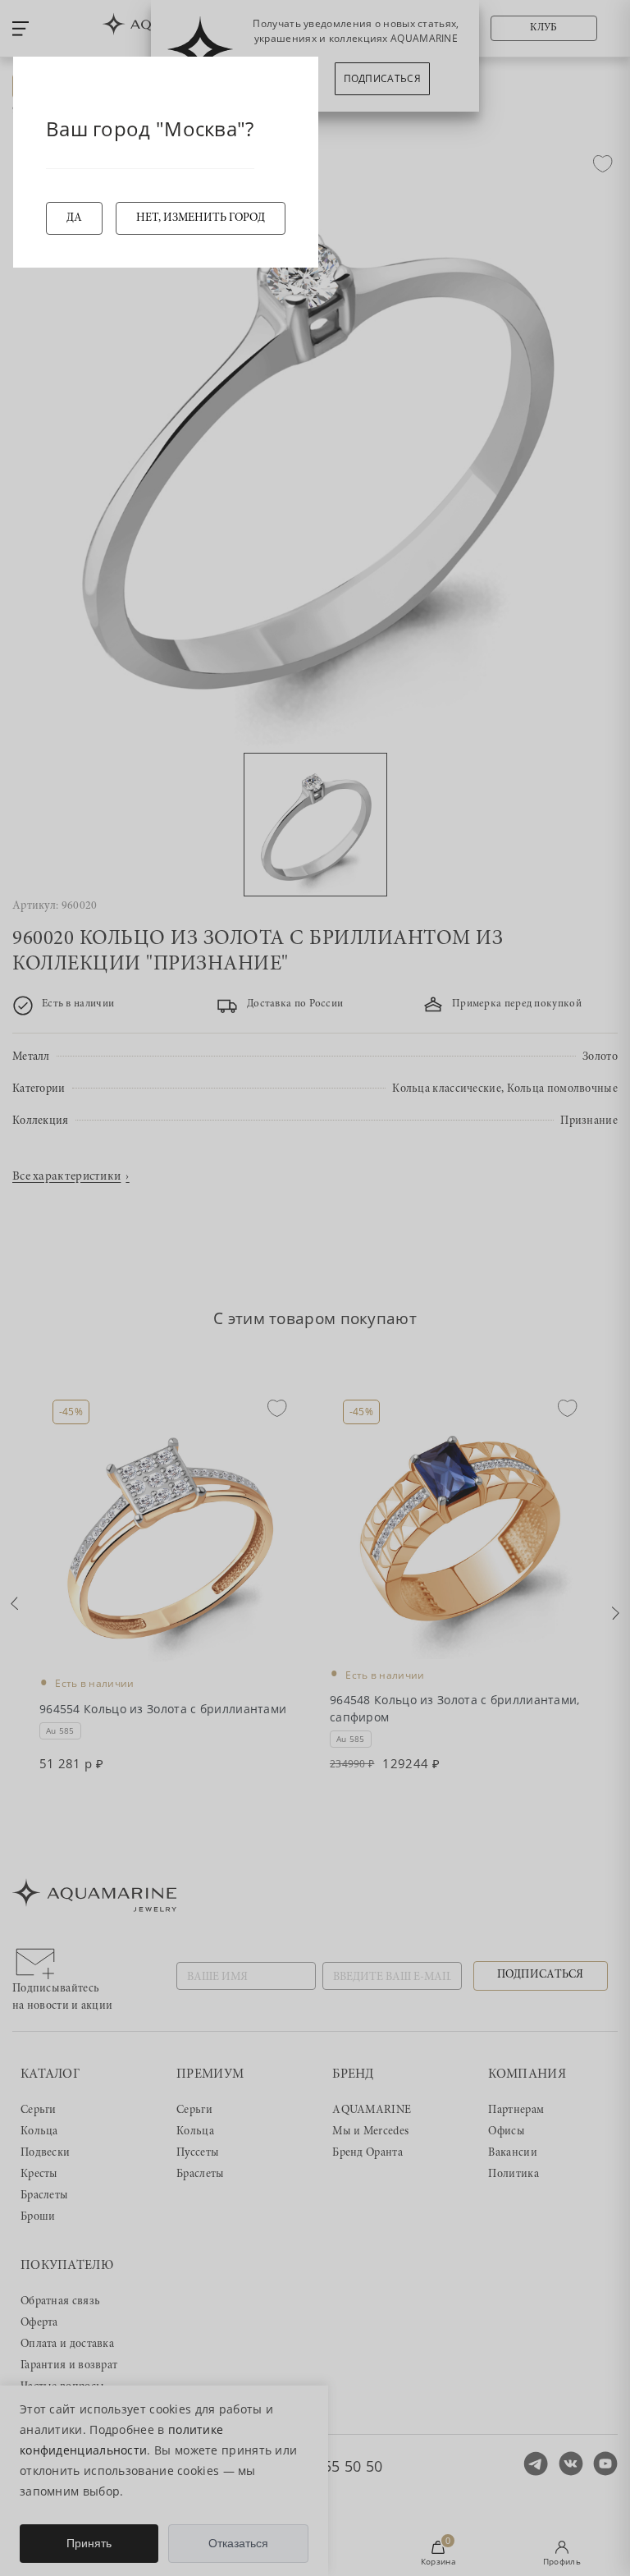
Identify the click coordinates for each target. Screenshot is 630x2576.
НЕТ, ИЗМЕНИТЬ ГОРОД (201, 218)
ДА (74, 218)
